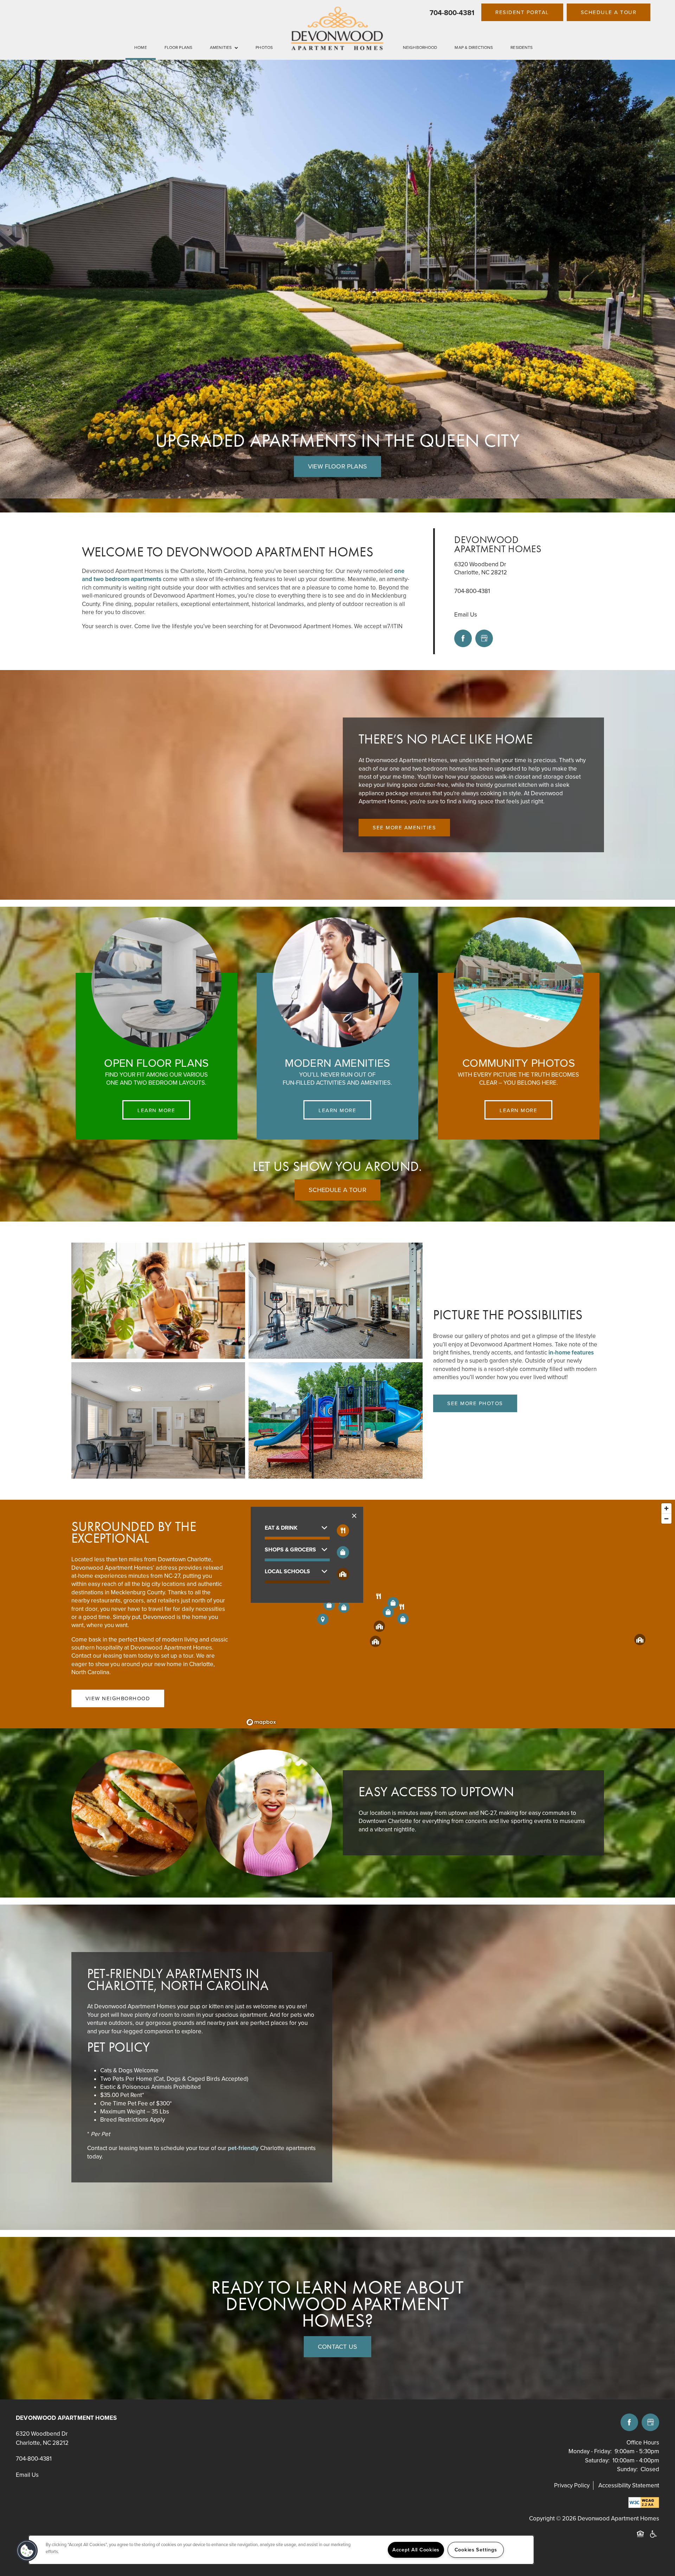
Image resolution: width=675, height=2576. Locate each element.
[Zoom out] (666, 1519)
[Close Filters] (354, 1516)
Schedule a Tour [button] (337, 1190)
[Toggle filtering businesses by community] (343, 1574)
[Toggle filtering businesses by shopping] (343, 1552)
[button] (522, 12)
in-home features (571, 1353)
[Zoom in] (666, 1508)
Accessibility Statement (629, 2485)
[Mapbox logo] (261, 1722)
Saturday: (597, 2460)
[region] (281, 2550)
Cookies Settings (476, 2550)
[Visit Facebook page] (463, 638)
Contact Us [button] (337, 2347)
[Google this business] (484, 638)
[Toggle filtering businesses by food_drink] (343, 1531)
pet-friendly (243, 2148)
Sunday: (627, 2469)
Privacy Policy (572, 2485)
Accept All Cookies (416, 2550)
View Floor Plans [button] (337, 466)
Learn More (156, 1110)
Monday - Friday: (590, 2451)
